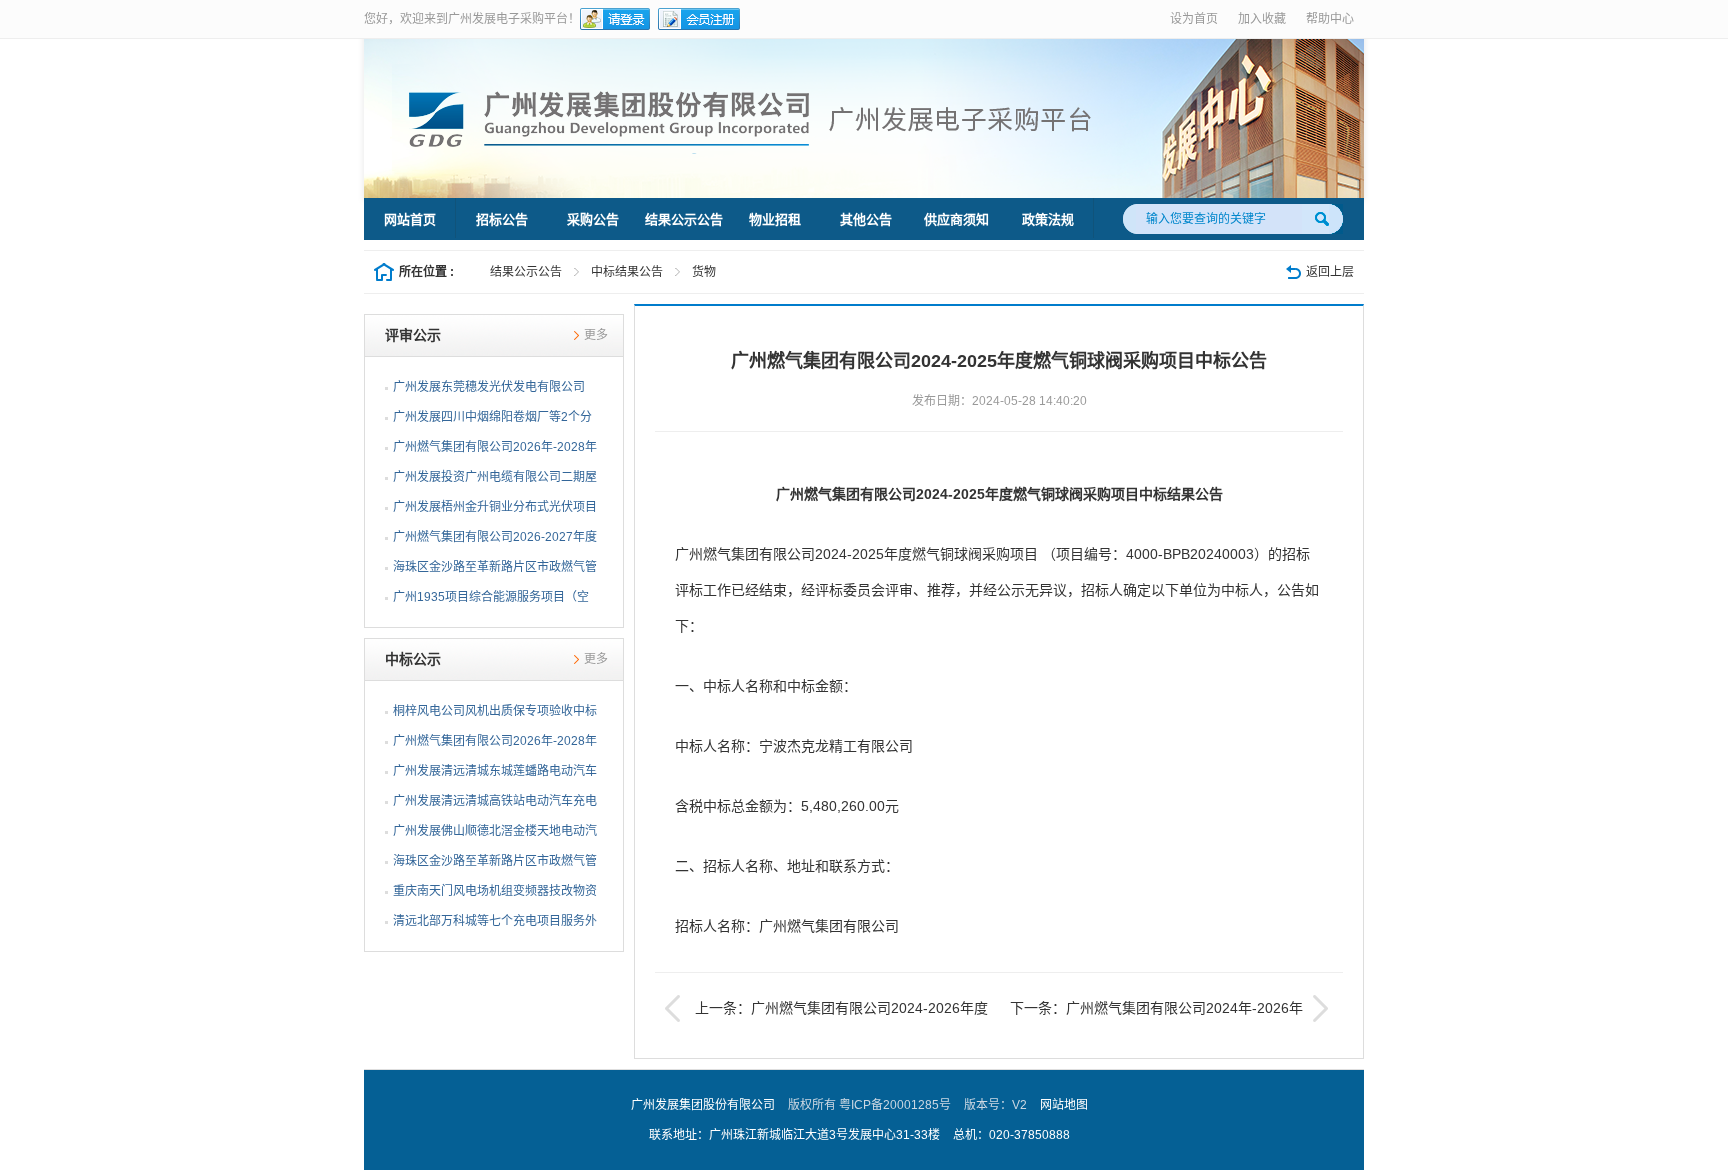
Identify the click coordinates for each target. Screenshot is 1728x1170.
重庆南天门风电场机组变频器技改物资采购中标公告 (495, 895)
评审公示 (413, 335)
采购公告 (593, 219)
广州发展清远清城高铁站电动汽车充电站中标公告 (495, 805)
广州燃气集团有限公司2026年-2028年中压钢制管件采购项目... (495, 451)
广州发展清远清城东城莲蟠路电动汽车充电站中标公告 (495, 775)
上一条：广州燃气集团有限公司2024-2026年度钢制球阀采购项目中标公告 (826, 1011)
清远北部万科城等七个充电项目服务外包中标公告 (495, 925)
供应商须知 (956, 219)
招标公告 (502, 219)
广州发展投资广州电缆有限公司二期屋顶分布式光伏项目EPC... (495, 481)
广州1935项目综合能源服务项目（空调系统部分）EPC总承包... (491, 601)
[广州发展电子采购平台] (759, 119)
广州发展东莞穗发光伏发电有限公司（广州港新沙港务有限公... (489, 391)
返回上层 (1330, 272)
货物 (704, 272)
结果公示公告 (684, 219)
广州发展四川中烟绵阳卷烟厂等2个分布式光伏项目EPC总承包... (492, 421)
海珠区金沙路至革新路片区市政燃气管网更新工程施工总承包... (495, 571)
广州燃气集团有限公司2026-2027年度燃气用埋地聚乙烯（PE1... (495, 541)
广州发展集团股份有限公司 (703, 1105)
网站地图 (1064, 1105)
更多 (596, 335)
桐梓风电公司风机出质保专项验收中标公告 (495, 715)
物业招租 (775, 219)
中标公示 (413, 659)
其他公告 (866, 219)
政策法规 (1048, 219)
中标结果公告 (627, 272)
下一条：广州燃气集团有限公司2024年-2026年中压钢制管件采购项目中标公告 (1171, 1011)
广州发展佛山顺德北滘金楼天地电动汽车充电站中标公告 (495, 835)
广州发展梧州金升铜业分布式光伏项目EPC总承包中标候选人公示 (495, 511)
